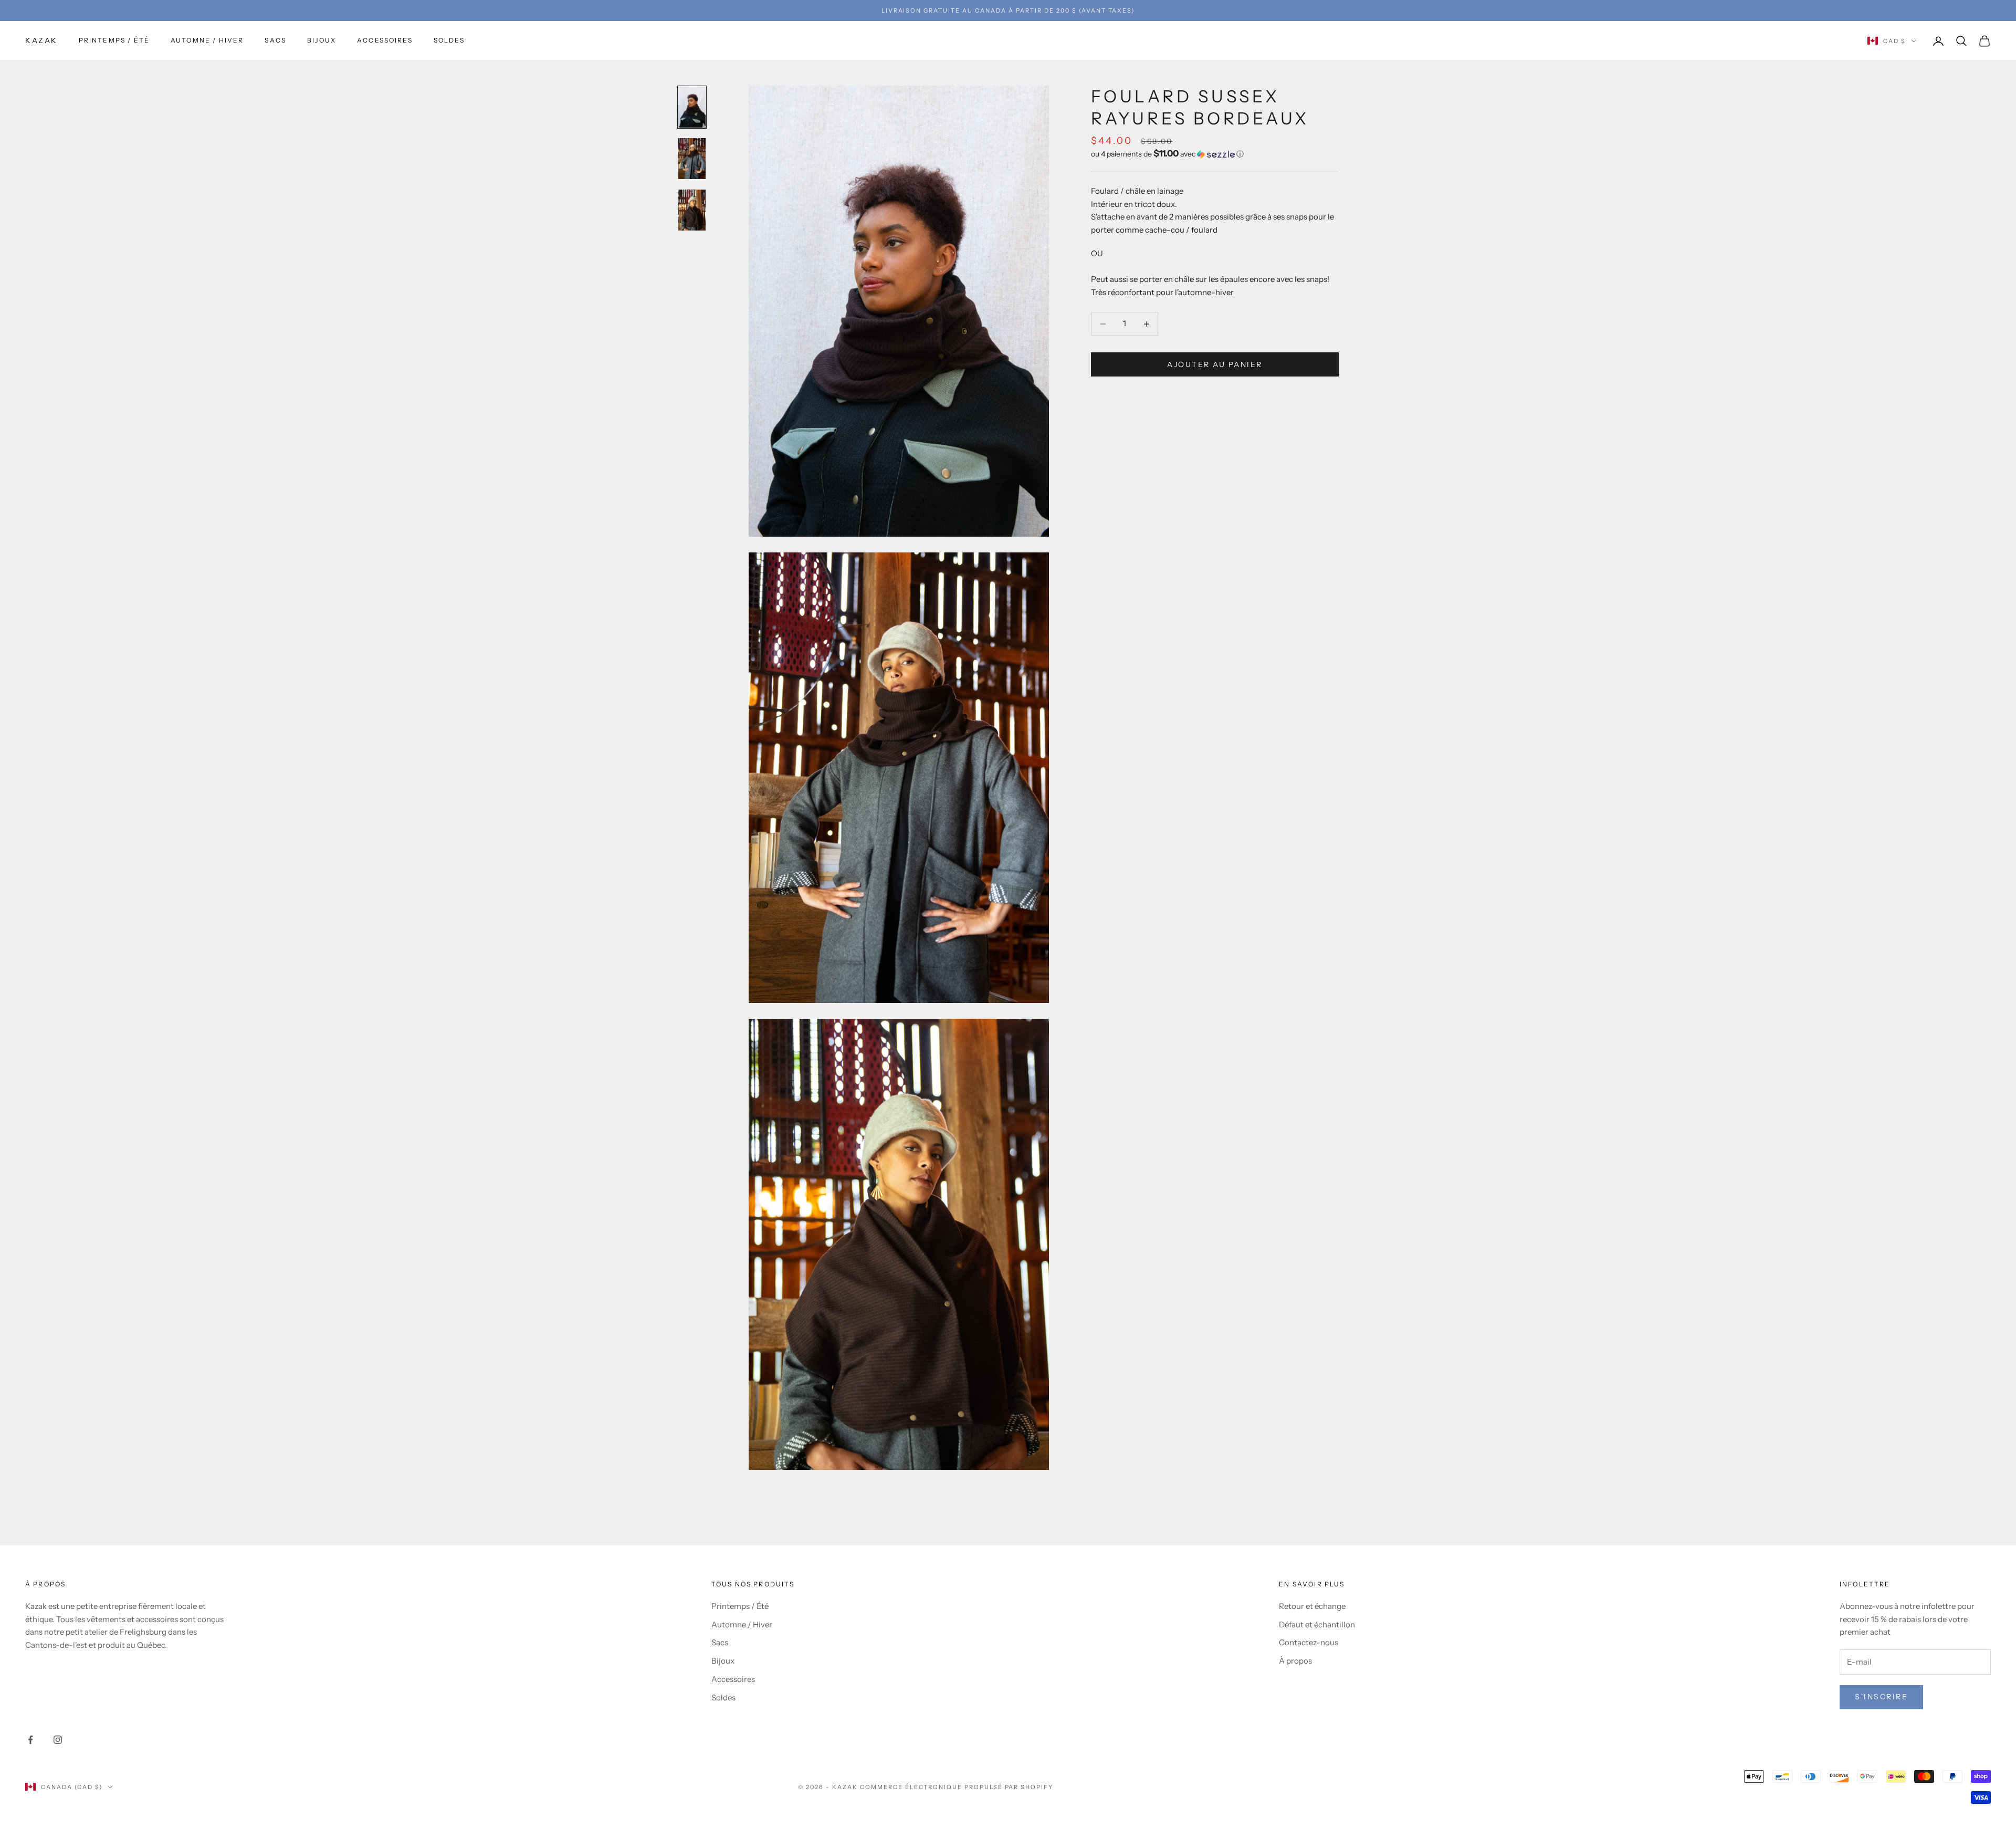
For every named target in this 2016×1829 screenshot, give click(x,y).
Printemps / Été (114, 41)
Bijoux (322, 41)
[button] (1215, 154)
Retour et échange (1312, 1606)
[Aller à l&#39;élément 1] (692, 107)
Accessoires (385, 41)
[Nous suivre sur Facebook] (30, 1740)
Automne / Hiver (207, 41)
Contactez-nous (1309, 1642)
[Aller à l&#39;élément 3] (692, 210)
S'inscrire (1881, 1697)
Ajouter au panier (1215, 364)
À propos (1295, 1661)
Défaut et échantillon (1317, 1624)
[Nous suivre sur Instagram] (58, 1740)
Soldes (449, 41)
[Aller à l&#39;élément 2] (692, 159)
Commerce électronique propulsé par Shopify (957, 1787)
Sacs (275, 41)
